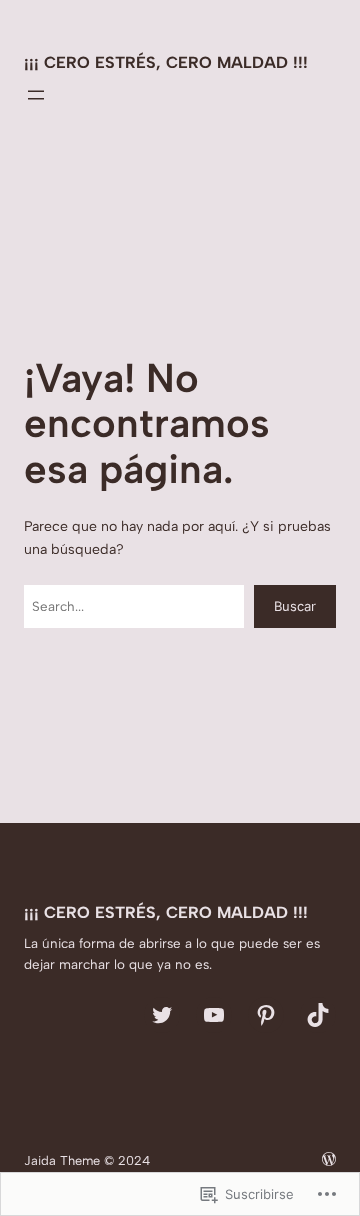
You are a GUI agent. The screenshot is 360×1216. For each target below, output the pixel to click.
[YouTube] (214, 1015)
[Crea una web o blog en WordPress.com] (329, 1160)
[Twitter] (162, 1015)
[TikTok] (318, 1015)
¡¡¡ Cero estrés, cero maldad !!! (166, 62)
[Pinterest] (266, 1015)
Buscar (295, 606)
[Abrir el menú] (36, 95)
